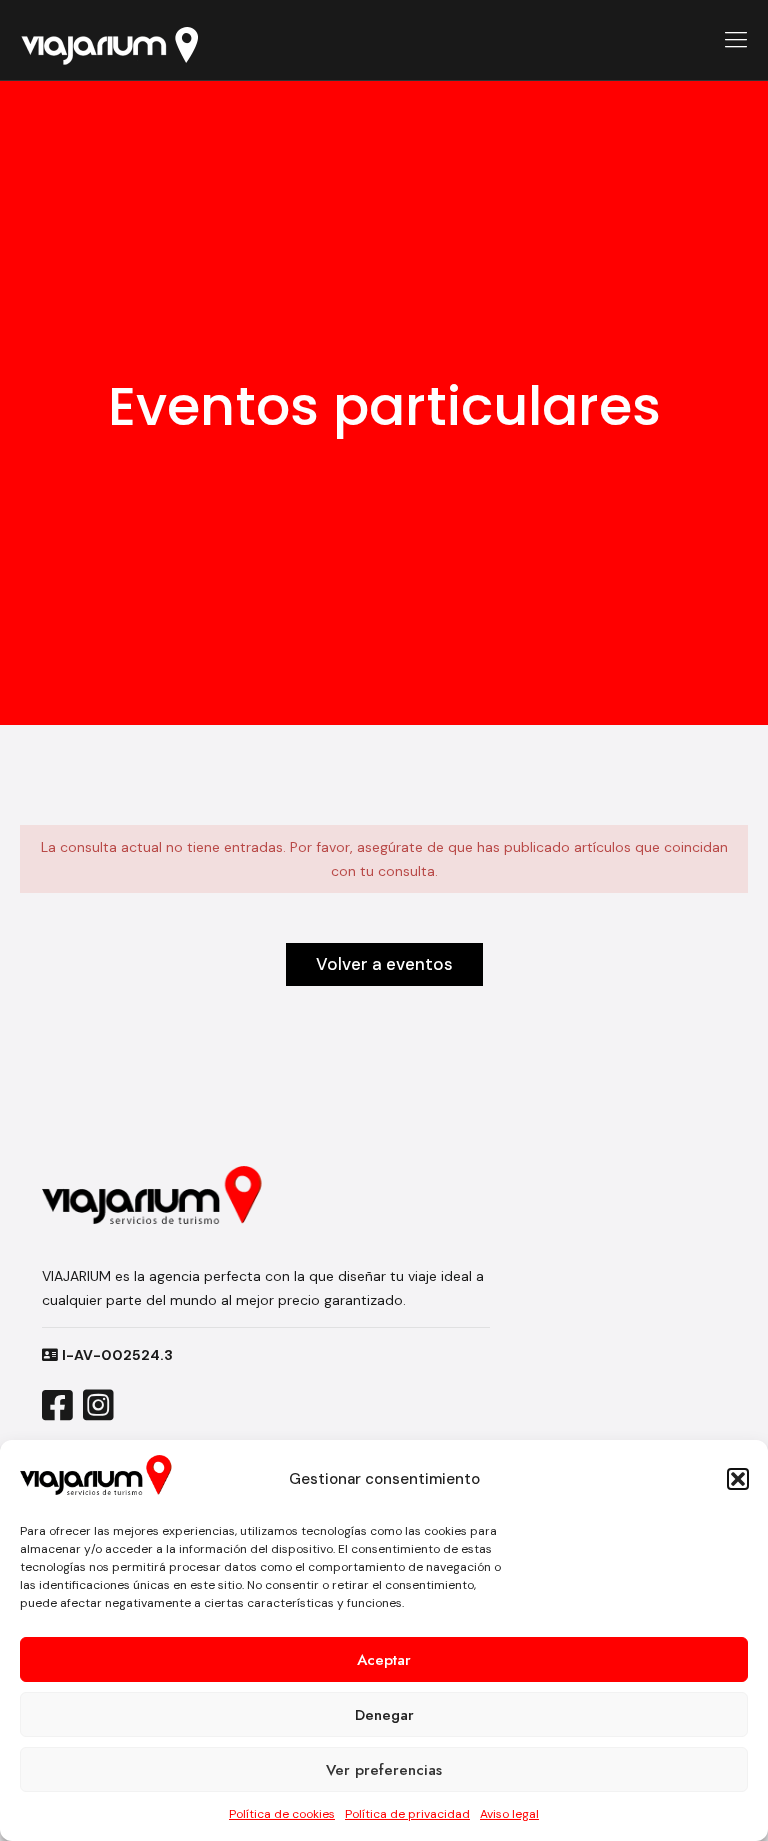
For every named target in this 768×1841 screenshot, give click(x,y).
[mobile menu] (736, 40)
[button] (738, 1479)
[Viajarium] (109, 40)
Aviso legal (509, 1814)
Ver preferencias (384, 1770)
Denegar (384, 1715)
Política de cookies (282, 1814)
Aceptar (384, 1660)
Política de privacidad (407, 1814)
